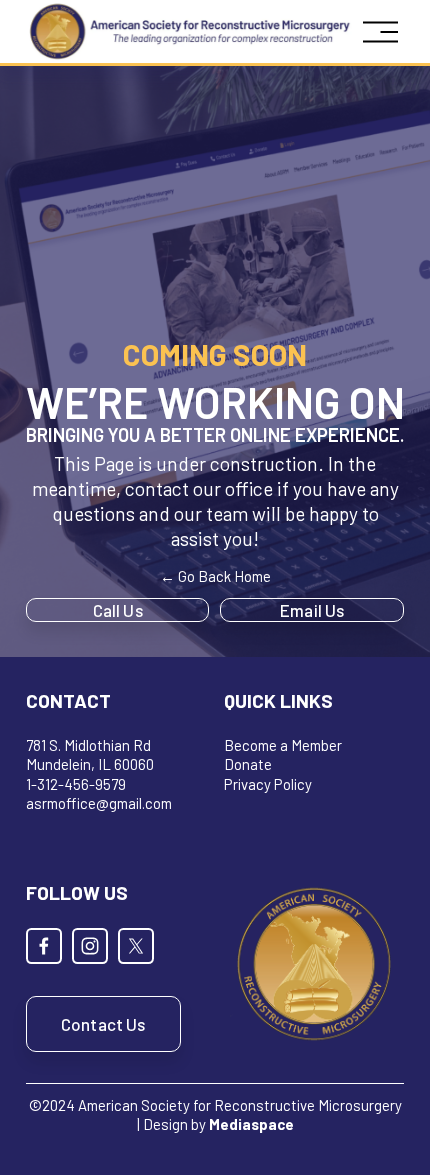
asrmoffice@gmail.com (99, 803)
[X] (136, 946)
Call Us (118, 610)
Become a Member (283, 745)
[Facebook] (44, 946)
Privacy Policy (268, 784)
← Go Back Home (215, 576)
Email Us (312, 610)
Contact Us (103, 1024)
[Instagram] (90, 946)
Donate (248, 764)
